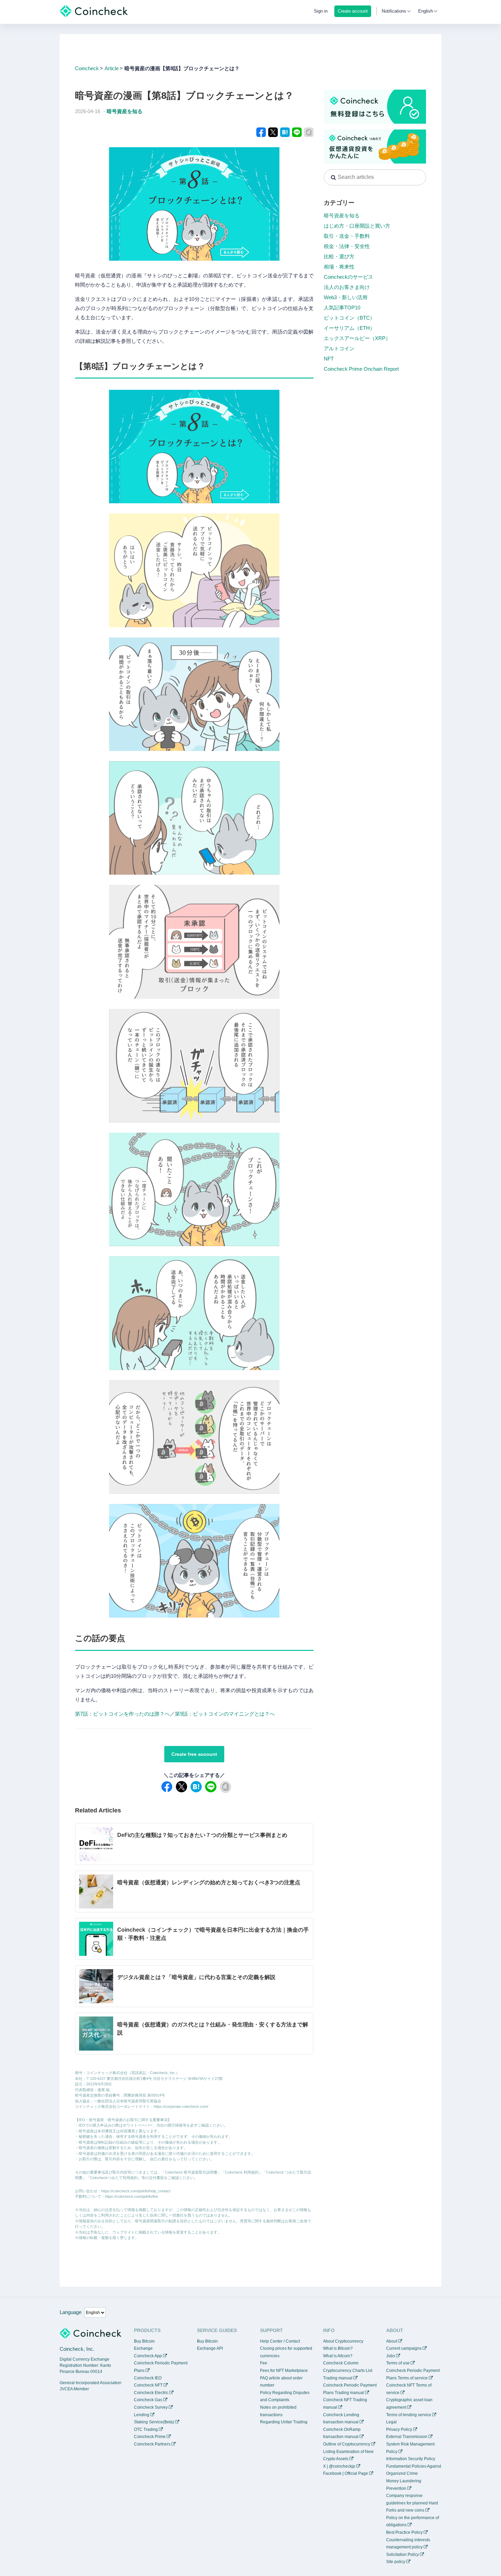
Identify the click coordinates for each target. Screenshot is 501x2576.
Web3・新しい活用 (346, 297)
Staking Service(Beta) (154, 2422)
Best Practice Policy (404, 2532)
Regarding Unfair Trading (284, 2422)
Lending (142, 2415)
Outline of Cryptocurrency (347, 2444)
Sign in (321, 11)
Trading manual (338, 2378)
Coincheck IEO (148, 2378)
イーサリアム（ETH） (349, 328)
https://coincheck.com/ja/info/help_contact (136, 2191)
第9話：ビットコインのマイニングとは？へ (225, 1714)
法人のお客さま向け (347, 287)
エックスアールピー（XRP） (357, 338)
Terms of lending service (409, 2415)
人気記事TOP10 (342, 308)
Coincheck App (148, 2356)
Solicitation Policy (403, 2555)
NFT (329, 359)
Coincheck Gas (148, 2400)
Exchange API (210, 2348)
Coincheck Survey (151, 2407)
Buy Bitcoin (144, 2341)
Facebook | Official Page (346, 2473)
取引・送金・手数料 (347, 236)
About (392, 2341)
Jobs (391, 2356)
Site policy (396, 2562)
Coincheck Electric (151, 2393)
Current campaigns (404, 2348)
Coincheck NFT (148, 2385)
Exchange (143, 2348)
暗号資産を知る (125, 111)
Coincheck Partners (152, 2444)
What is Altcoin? (338, 2356)
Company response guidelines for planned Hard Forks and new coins (412, 2503)
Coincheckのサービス (348, 277)
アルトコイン (339, 348)
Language (71, 2312)
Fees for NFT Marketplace (284, 2371)
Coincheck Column (341, 2363)
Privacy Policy (399, 2429)
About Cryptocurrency (343, 2341)
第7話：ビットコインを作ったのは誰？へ (122, 1714)
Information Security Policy (411, 2459)
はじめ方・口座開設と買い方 (357, 226)
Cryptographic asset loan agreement (409, 2404)
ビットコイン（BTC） (349, 318)
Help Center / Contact (280, 2341)
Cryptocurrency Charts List (348, 2371)
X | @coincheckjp (339, 2466)
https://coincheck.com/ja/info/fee (132, 2196)
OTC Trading (146, 2429)
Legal (391, 2422)
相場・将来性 (339, 267)
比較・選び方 (339, 256)
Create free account (194, 1754)
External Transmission (407, 2437)
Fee (264, 2363)
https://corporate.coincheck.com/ (181, 2106)
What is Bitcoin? (338, 2348)
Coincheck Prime (150, 2437)
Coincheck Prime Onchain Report (361, 369)
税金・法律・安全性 (347, 246)
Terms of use (398, 2363)
